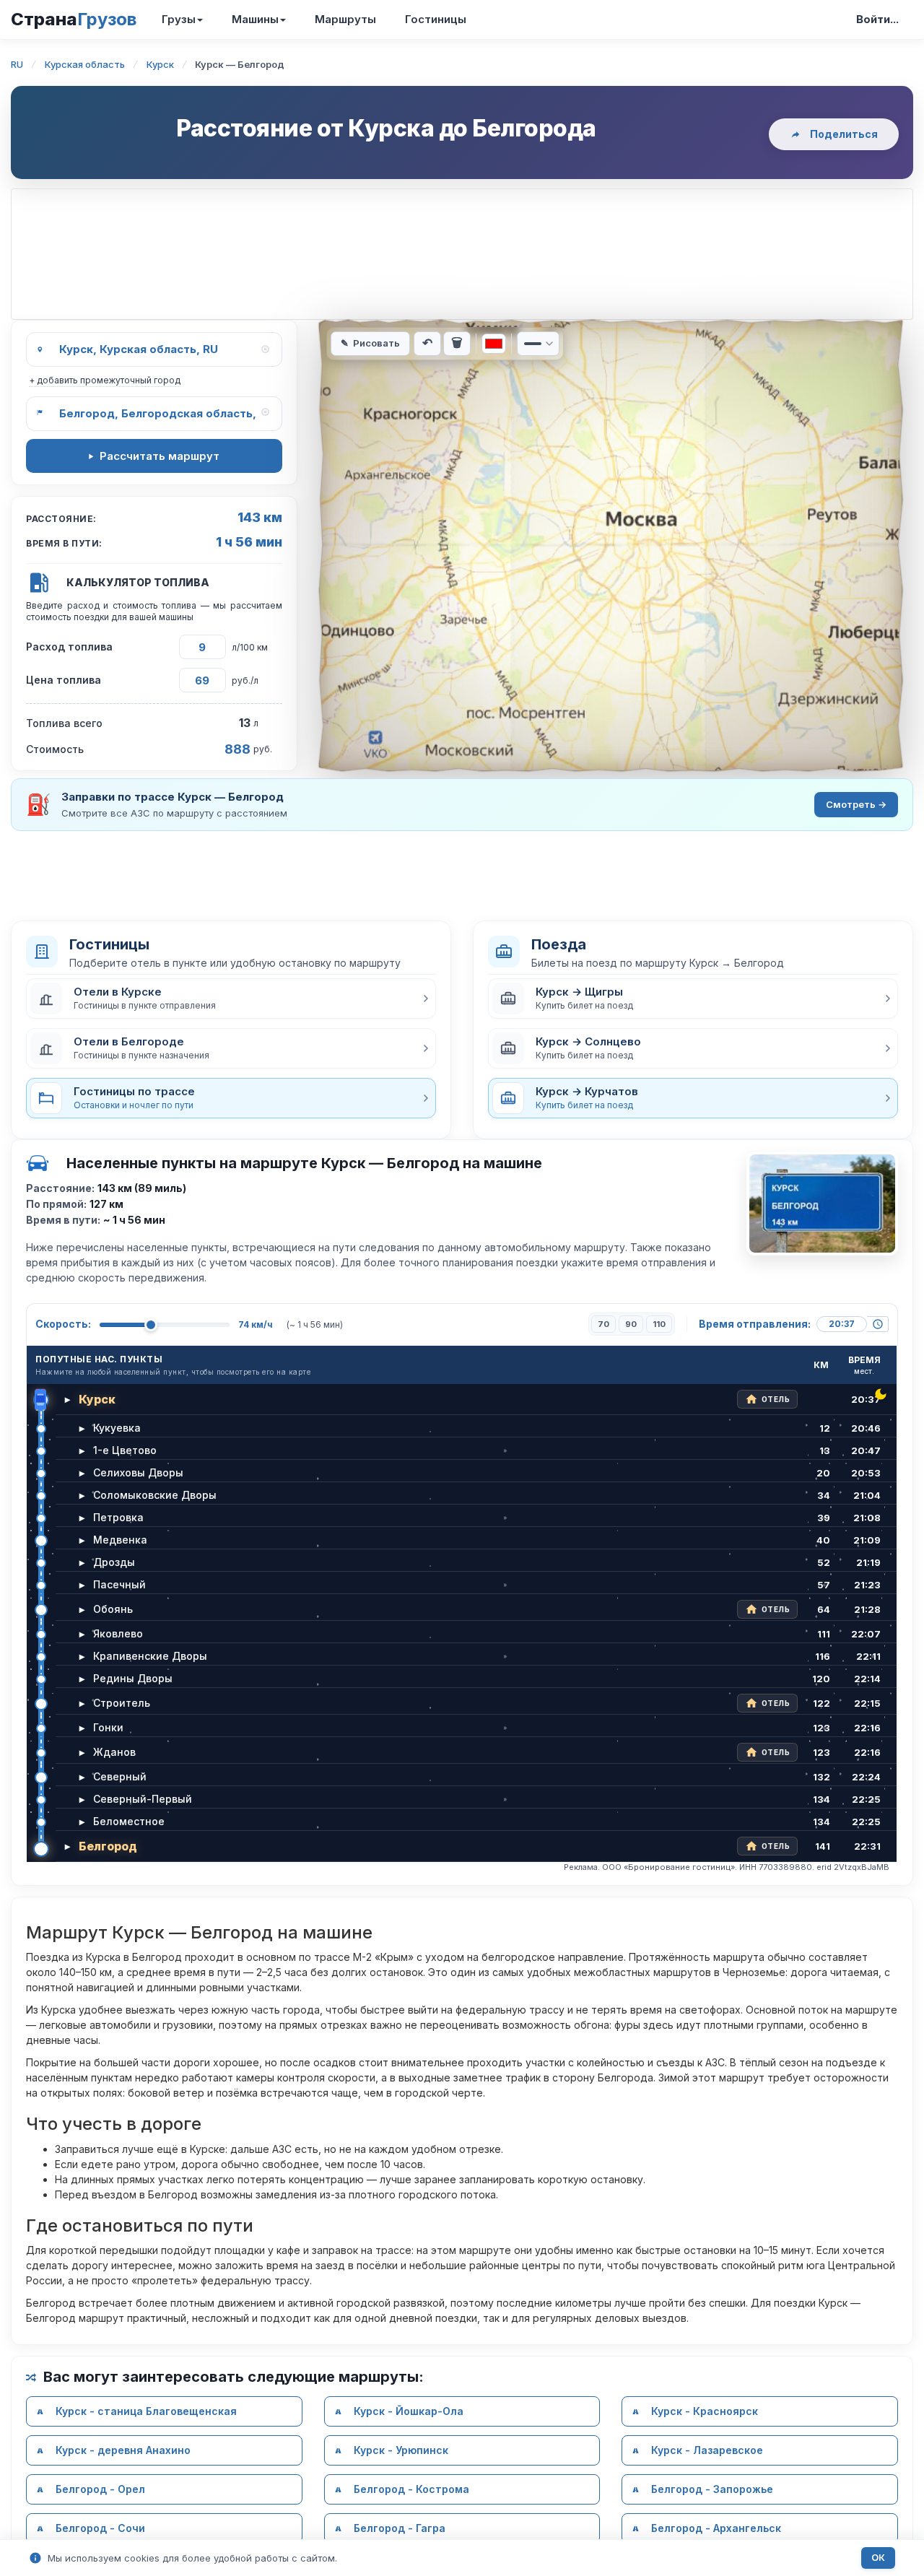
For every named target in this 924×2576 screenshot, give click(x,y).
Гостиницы (436, 19)
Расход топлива (69, 647)
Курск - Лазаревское (707, 2450)
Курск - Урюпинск (401, 2450)
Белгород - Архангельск (716, 2528)
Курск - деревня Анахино (123, 2450)
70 (603, 1324)
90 (631, 1324)
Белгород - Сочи (100, 2528)
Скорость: (63, 1324)
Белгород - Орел (100, 2489)
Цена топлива (64, 680)
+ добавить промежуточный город (105, 380)
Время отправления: (755, 1324)
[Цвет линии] (494, 344)
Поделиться (844, 134)
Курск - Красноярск (705, 2411)
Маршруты (345, 19)
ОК (878, 2558)
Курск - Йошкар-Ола (409, 2411)
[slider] (151, 1325)
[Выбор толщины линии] (538, 344)
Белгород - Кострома (411, 2489)
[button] (231, 998)
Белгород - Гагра (400, 2528)
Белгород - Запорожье (712, 2489)
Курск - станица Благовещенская (146, 2411)
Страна (74, 19)
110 (659, 1324)
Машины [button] (255, 19)
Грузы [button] (179, 19)
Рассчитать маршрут (160, 456)
